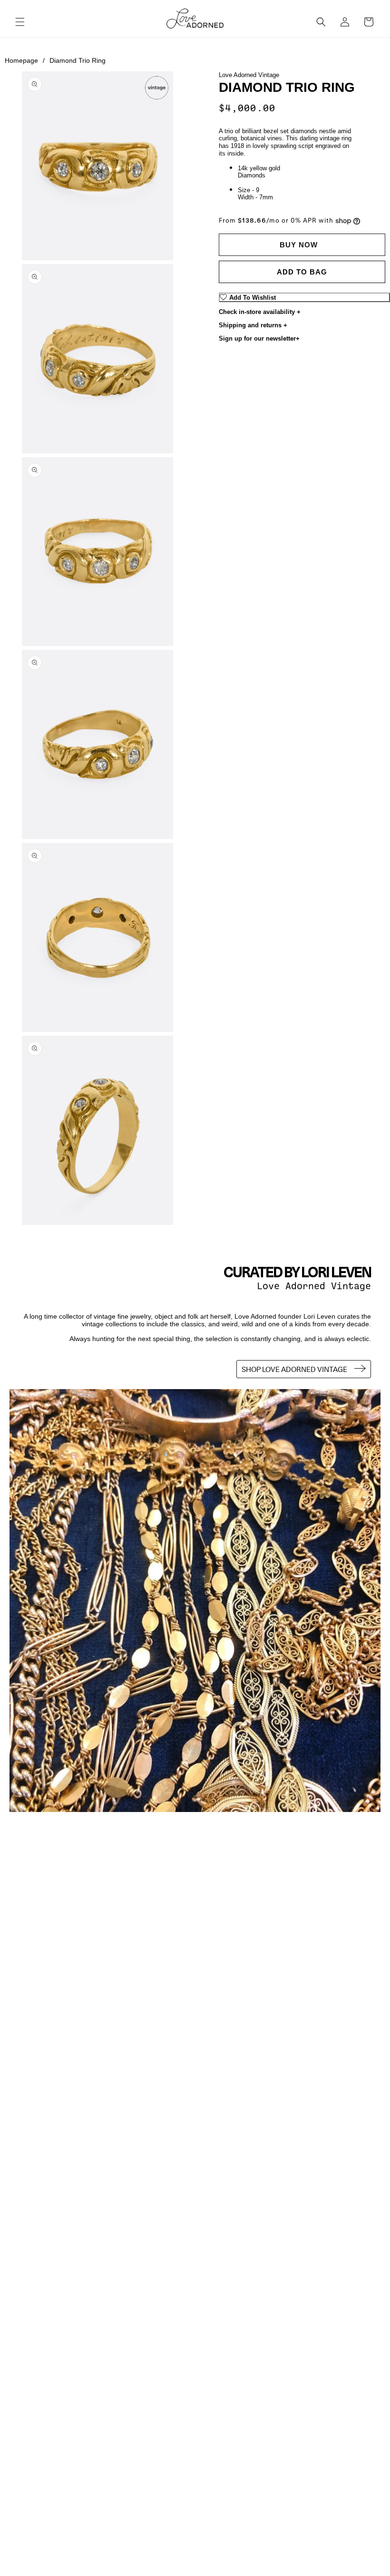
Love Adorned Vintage (249, 75)
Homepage (25, 60)
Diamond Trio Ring (78, 60)
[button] (20, 22)
